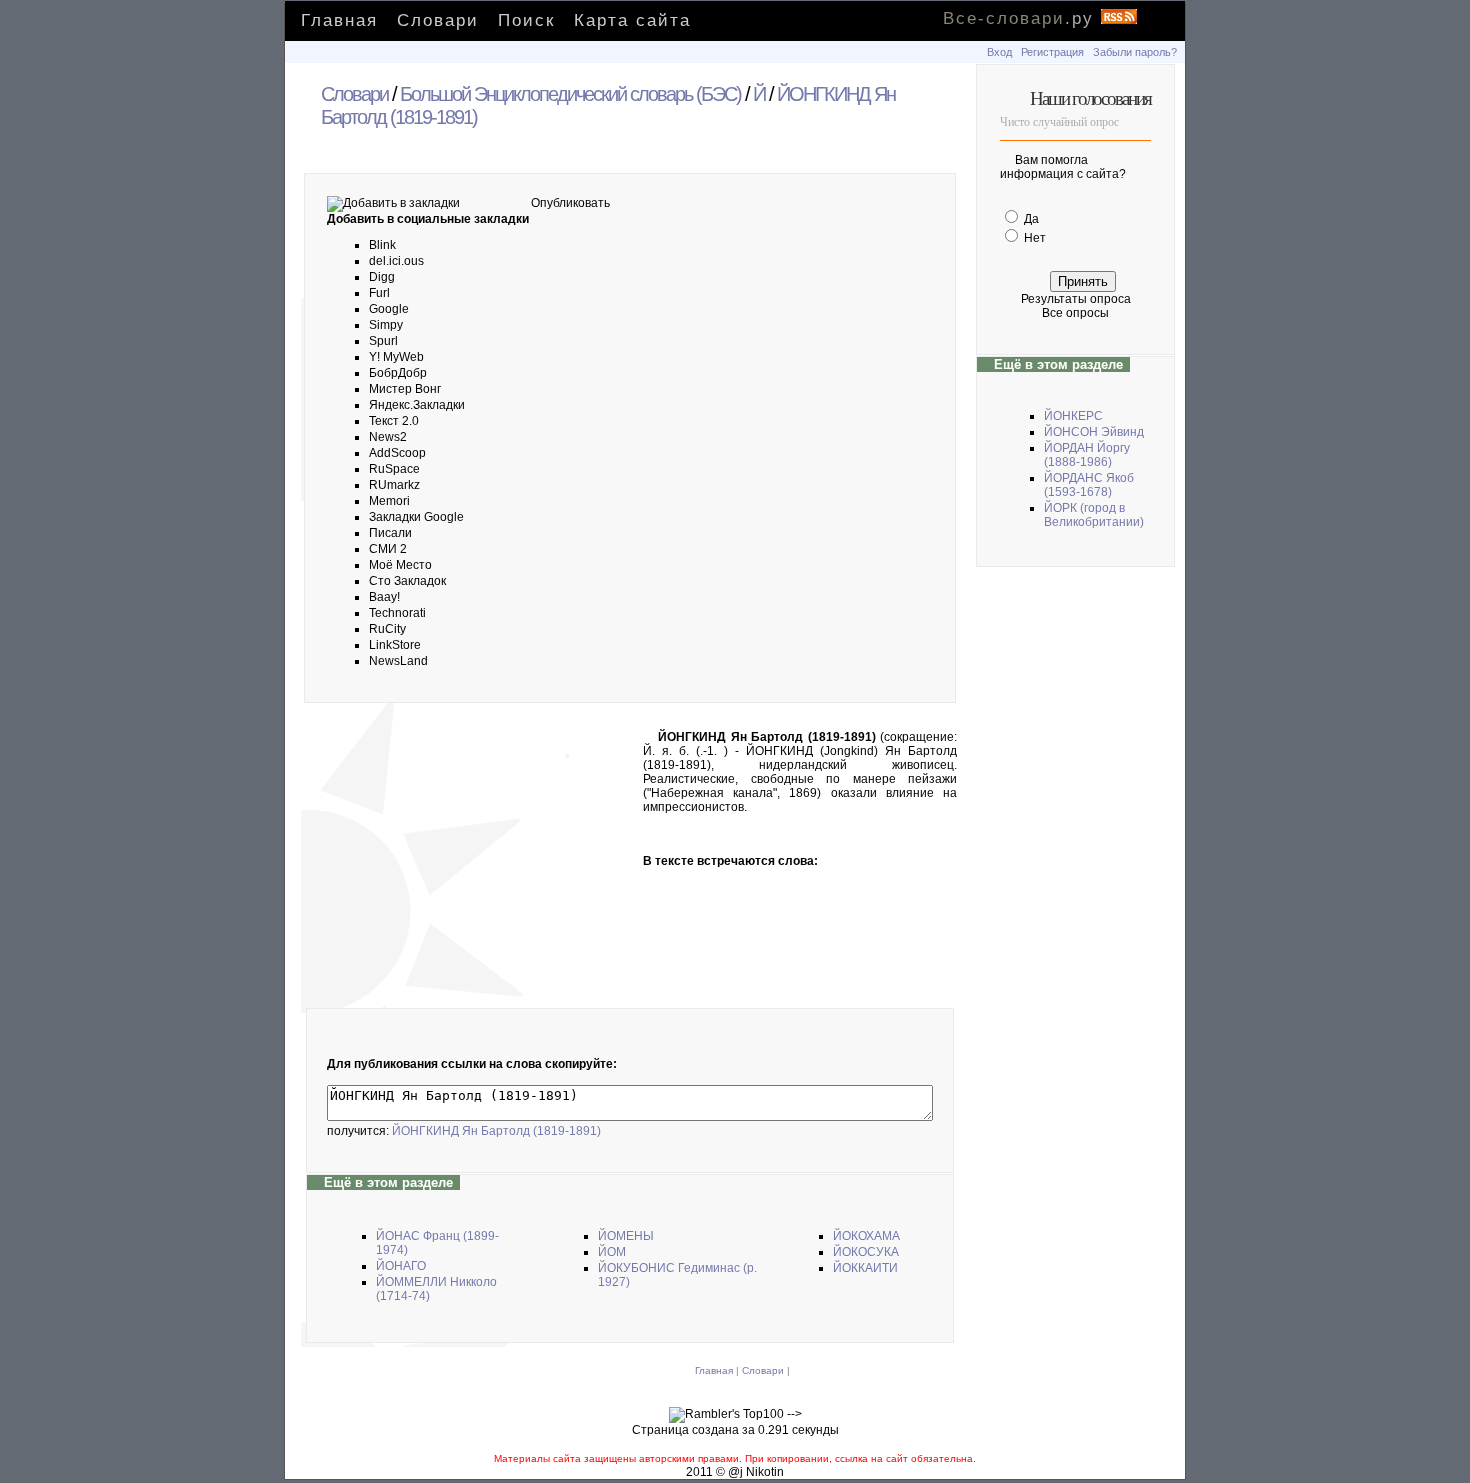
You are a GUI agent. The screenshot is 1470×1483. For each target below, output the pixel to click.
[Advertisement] (473, 860)
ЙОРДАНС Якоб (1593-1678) (1089, 485)
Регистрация (1052, 52)
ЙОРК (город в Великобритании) (1094, 515)
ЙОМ (612, 1252)
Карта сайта (632, 20)
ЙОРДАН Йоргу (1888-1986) (1087, 455)
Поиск (526, 20)
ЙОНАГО (401, 1266)
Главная (339, 20)
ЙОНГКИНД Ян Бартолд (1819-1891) (496, 1131)
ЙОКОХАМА (866, 1236)
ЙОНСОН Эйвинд (1094, 432)
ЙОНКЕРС (1073, 416)
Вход (999, 52)
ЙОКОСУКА (866, 1252)
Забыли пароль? (1135, 52)
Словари (438, 20)
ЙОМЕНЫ (626, 1236)
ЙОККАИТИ (865, 1268)
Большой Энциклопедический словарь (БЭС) (570, 94)
